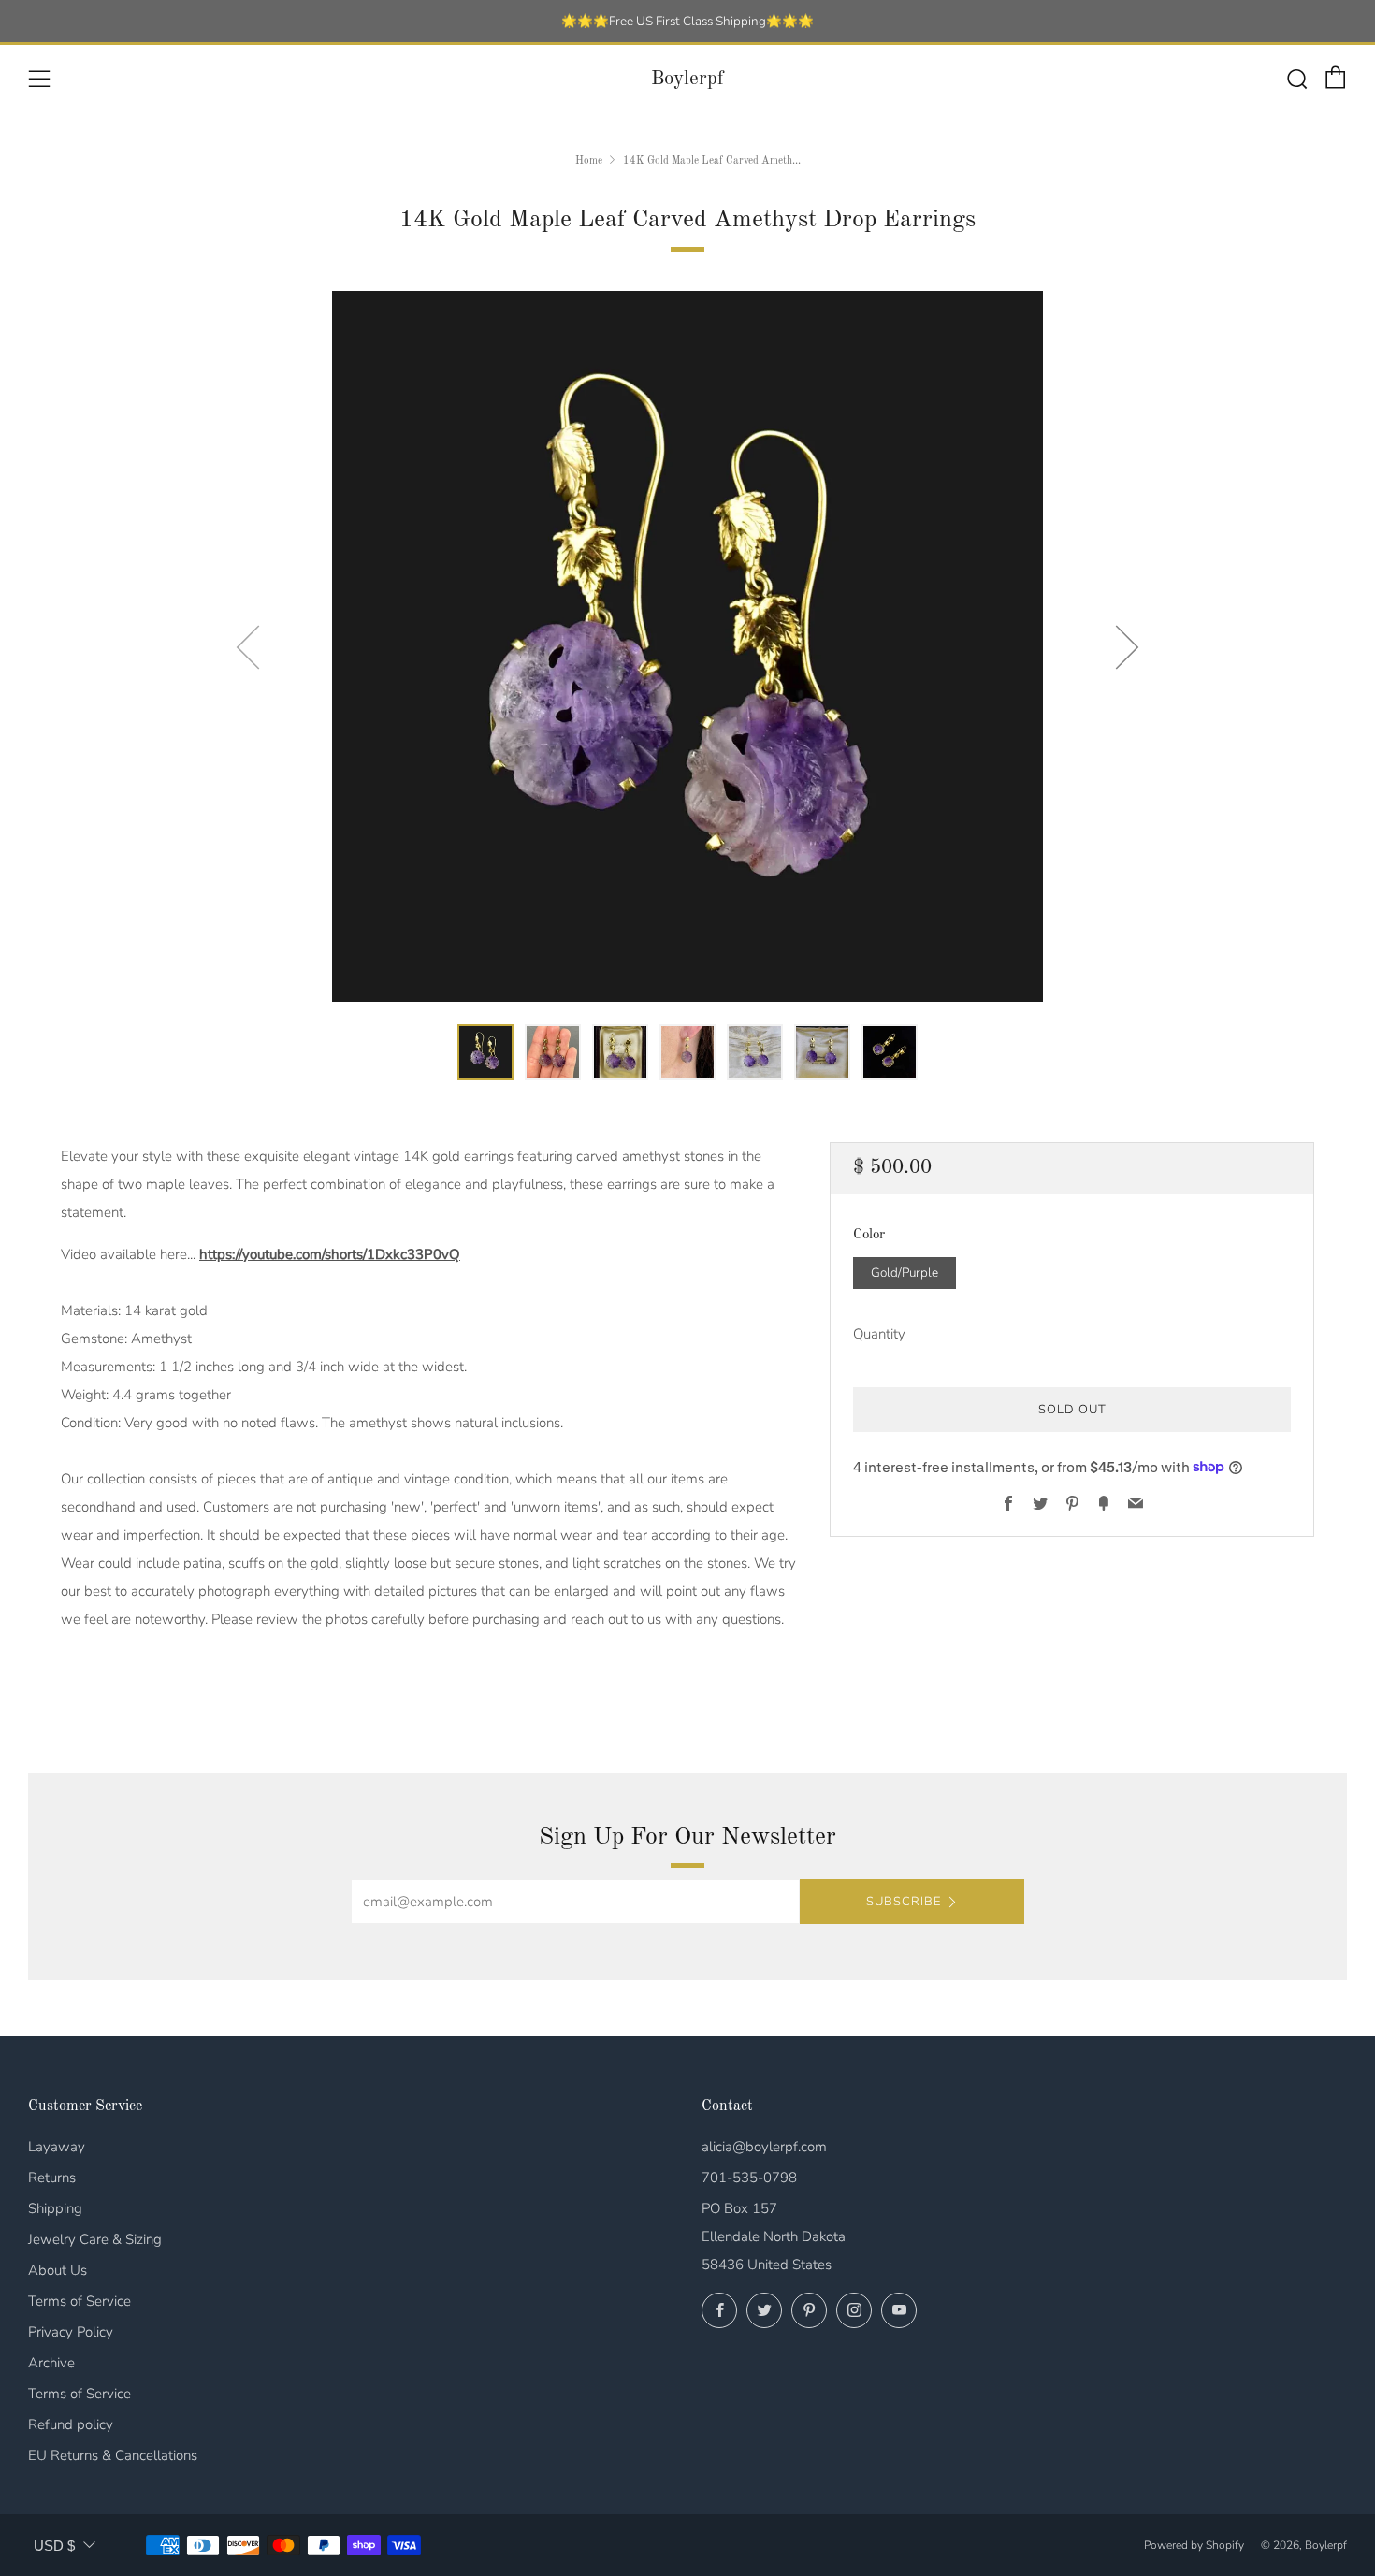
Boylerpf (687, 79)
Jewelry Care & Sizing (95, 2239)
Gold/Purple (905, 1272)
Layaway (57, 2147)
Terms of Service (80, 2301)
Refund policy (71, 2424)
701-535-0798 (749, 2178)
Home (589, 161)
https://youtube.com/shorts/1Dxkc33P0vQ (330, 1254)
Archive (51, 2363)
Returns (52, 2178)
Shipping (55, 2208)
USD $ (54, 2546)
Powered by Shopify (1194, 2545)
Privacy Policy (71, 2332)
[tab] (485, 1052)
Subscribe (904, 1902)
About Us (58, 2270)
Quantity (879, 1333)
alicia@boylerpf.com (764, 2147)
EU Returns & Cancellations (113, 2455)
